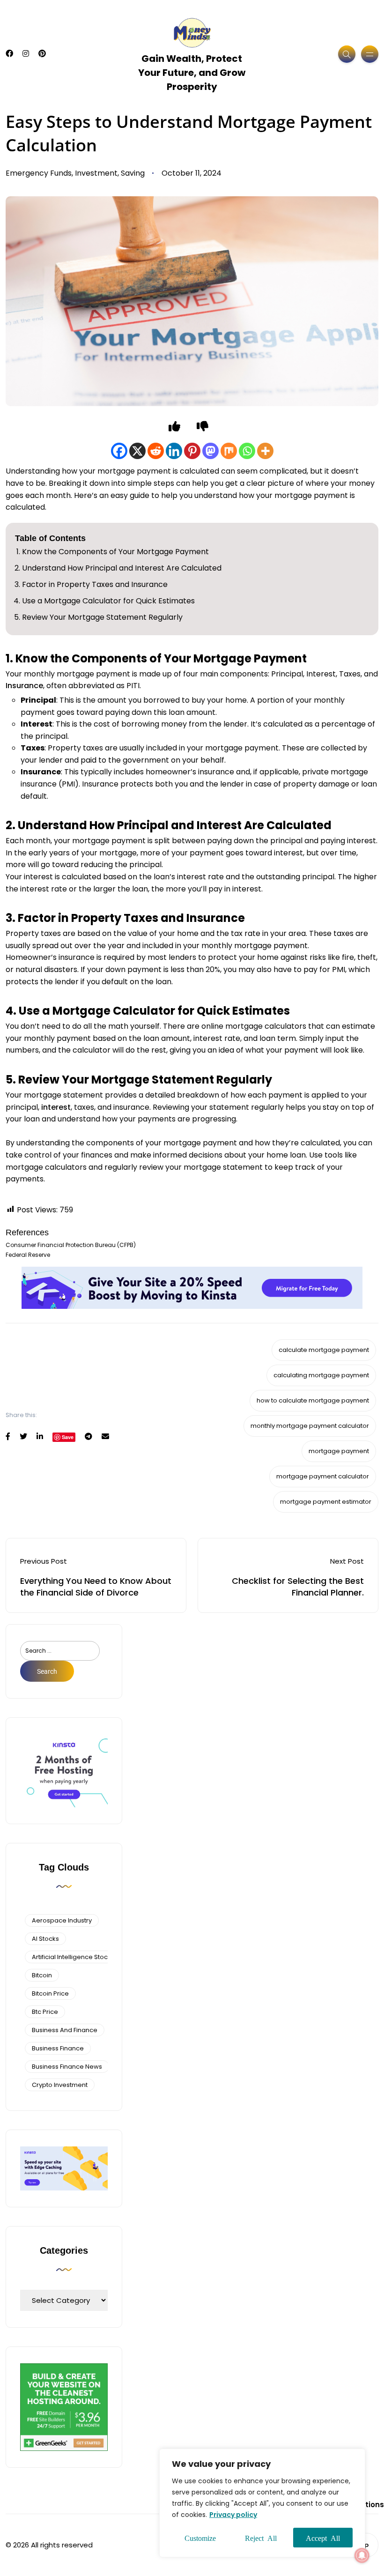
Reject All (261, 2538)
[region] (262, 2503)
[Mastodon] (210, 451)
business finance (58, 2048)
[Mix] (229, 451)
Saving (133, 173)
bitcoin (42, 1975)
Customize (200, 2538)
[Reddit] (156, 451)
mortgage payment (339, 1451)
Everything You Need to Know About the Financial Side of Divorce (96, 1587)
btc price (45, 2012)
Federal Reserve (28, 1255)
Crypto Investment (60, 2085)
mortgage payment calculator (323, 1476)
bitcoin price (50, 1993)
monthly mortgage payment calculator (310, 1426)
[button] (362, 2555)
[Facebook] (119, 451)
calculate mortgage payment (324, 1350)
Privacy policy (233, 2515)
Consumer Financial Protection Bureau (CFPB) (71, 1245)
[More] (265, 451)
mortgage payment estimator (326, 1502)
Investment (96, 173)
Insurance (24, 686)
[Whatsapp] (247, 451)
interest (56, 1107)
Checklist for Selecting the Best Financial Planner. (298, 1587)
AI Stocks (45, 1939)
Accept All (323, 2538)
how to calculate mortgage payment (313, 1400)
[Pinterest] (192, 451)
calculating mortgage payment (321, 1375)
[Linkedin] (174, 451)
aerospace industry (62, 1920)
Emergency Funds (39, 173)
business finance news (67, 2067)
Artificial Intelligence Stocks (73, 1957)
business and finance (65, 2030)
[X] (137, 451)
